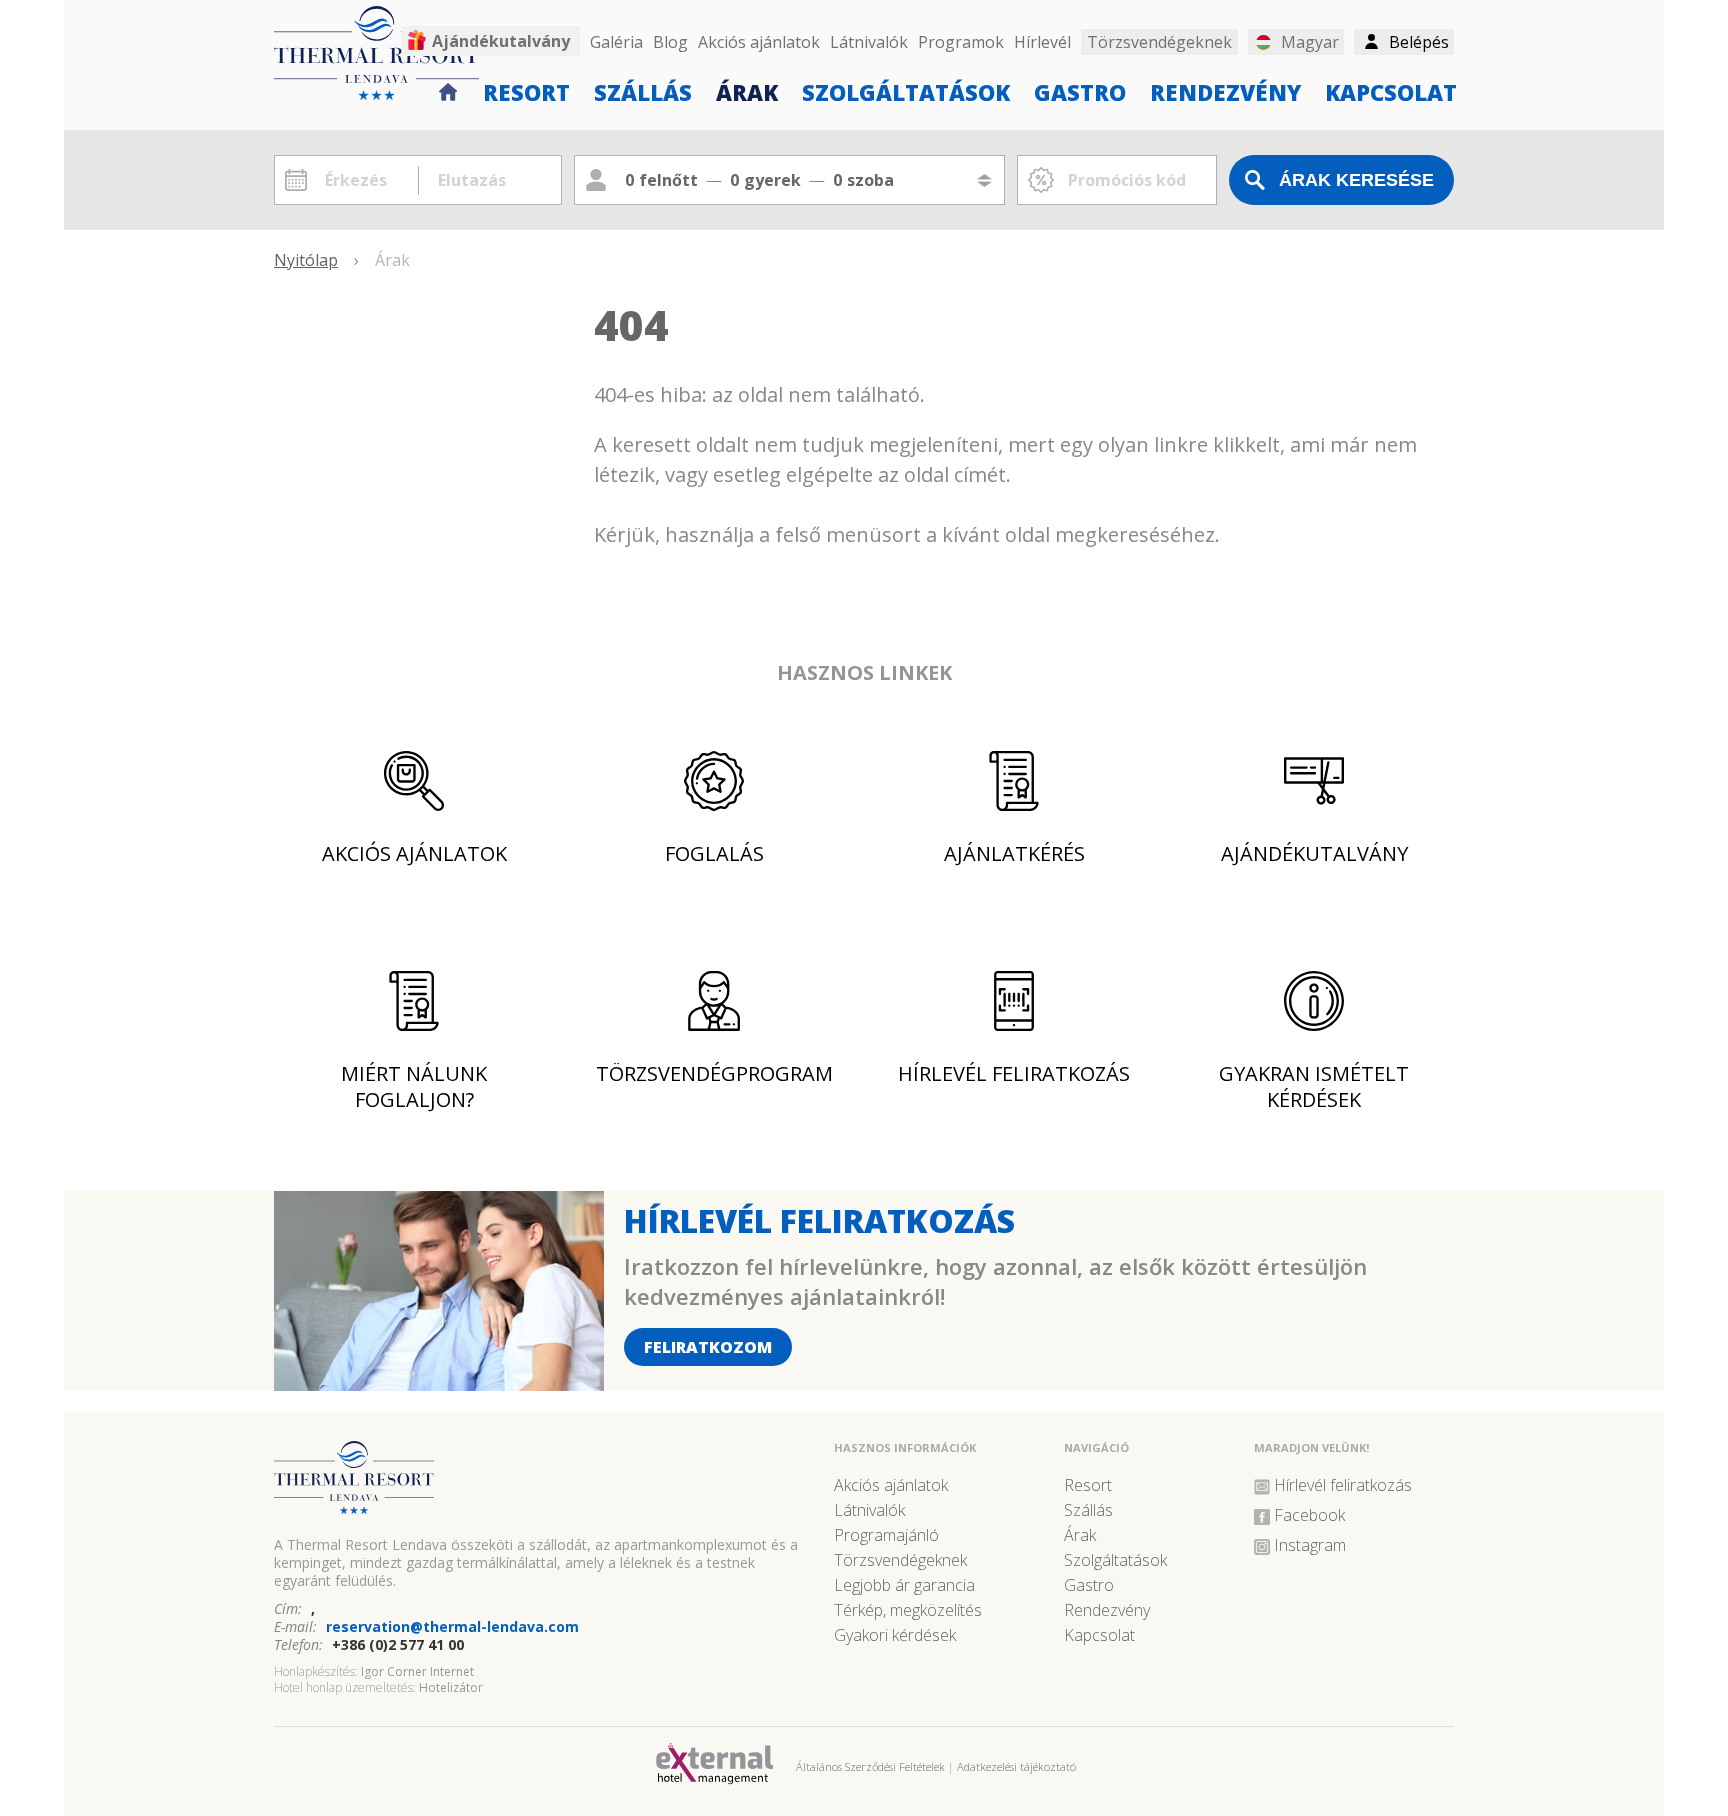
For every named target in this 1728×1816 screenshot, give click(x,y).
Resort (526, 91)
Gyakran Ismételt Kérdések (1314, 1086)
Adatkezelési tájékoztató (1016, 1766)
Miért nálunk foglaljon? (414, 1086)
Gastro (1080, 91)
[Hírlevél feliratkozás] (439, 1383)
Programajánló (886, 1535)
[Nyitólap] (449, 89)
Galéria (616, 42)
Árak (747, 91)
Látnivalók (869, 42)
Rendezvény (1225, 91)
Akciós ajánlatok (759, 42)
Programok (961, 42)
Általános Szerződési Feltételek (870, 1766)
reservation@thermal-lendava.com (452, 1626)
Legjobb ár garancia (904, 1585)
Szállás (643, 91)
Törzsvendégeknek (900, 1560)
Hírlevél (1042, 42)
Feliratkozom (708, 1347)
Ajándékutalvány (501, 41)
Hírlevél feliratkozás (1014, 1073)
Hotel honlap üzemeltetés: (345, 1687)
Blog (670, 42)
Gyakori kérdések (895, 1635)
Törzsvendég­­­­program (714, 1073)
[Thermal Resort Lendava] (544, 1486)
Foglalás (714, 853)
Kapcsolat (1391, 91)
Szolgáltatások (906, 91)
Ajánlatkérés (1014, 853)
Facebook (1309, 1515)
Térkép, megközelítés (908, 1610)
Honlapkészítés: (316, 1671)
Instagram (1310, 1545)
